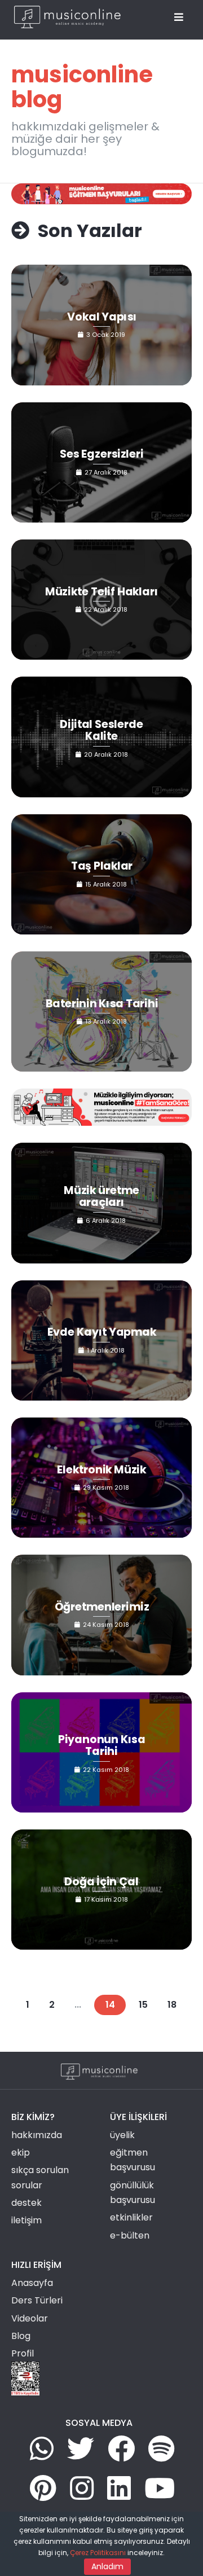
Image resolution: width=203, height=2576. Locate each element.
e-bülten (130, 2235)
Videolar (30, 2318)
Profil (23, 2353)
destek (27, 2203)
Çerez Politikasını (98, 2553)
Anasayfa (32, 2283)
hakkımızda (37, 2135)
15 (143, 2005)
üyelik (122, 2135)
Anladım (107, 2566)
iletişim (27, 2220)
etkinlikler (131, 2217)
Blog (21, 2336)
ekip (21, 2152)
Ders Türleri (37, 2300)
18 (172, 2005)
